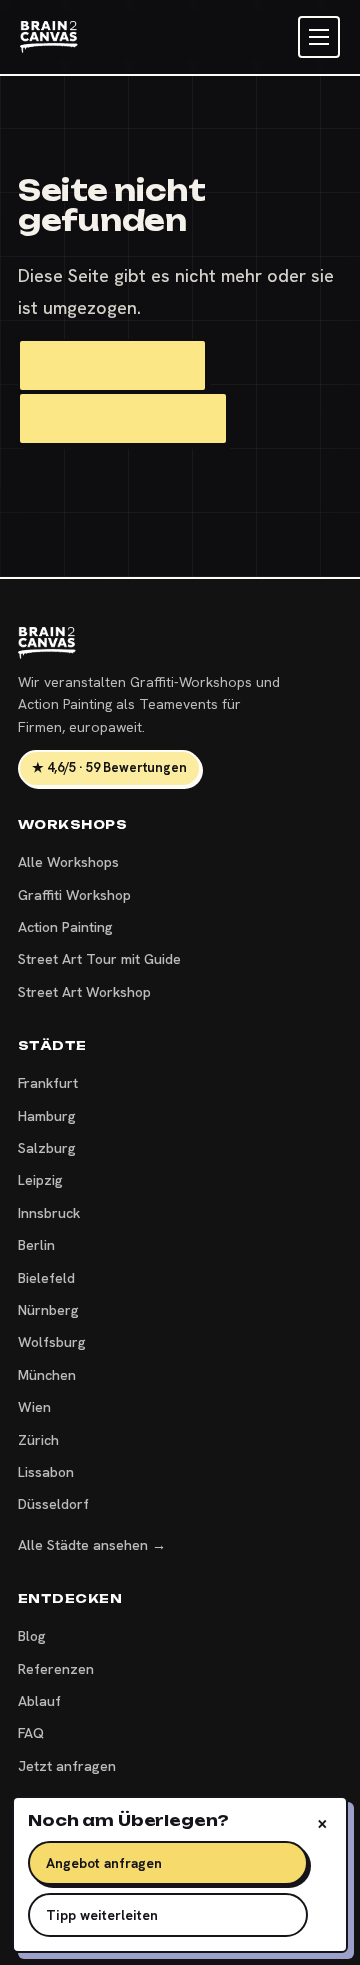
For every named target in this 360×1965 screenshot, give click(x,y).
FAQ (31, 1733)
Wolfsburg (52, 1342)
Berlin (36, 1245)
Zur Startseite (112, 365)
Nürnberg (48, 1310)
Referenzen (56, 1669)
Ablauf (39, 1701)
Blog (32, 1636)
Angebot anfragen (104, 1863)
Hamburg (47, 1116)
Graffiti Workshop (74, 895)
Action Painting (65, 927)
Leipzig (40, 1180)
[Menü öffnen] (319, 37)
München (47, 1375)
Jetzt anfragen (67, 1766)
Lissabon (46, 1472)
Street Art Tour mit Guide (99, 959)
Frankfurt (48, 1083)
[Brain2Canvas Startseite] (49, 37)
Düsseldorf (53, 1504)
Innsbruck (49, 1213)
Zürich (38, 1440)
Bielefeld (46, 1278)
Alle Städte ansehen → (92, 1545)
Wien (34, 1407)
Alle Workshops (123, 418)
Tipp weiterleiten (102, 1915)
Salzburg (47, 1148)
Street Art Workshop (84, 992)
